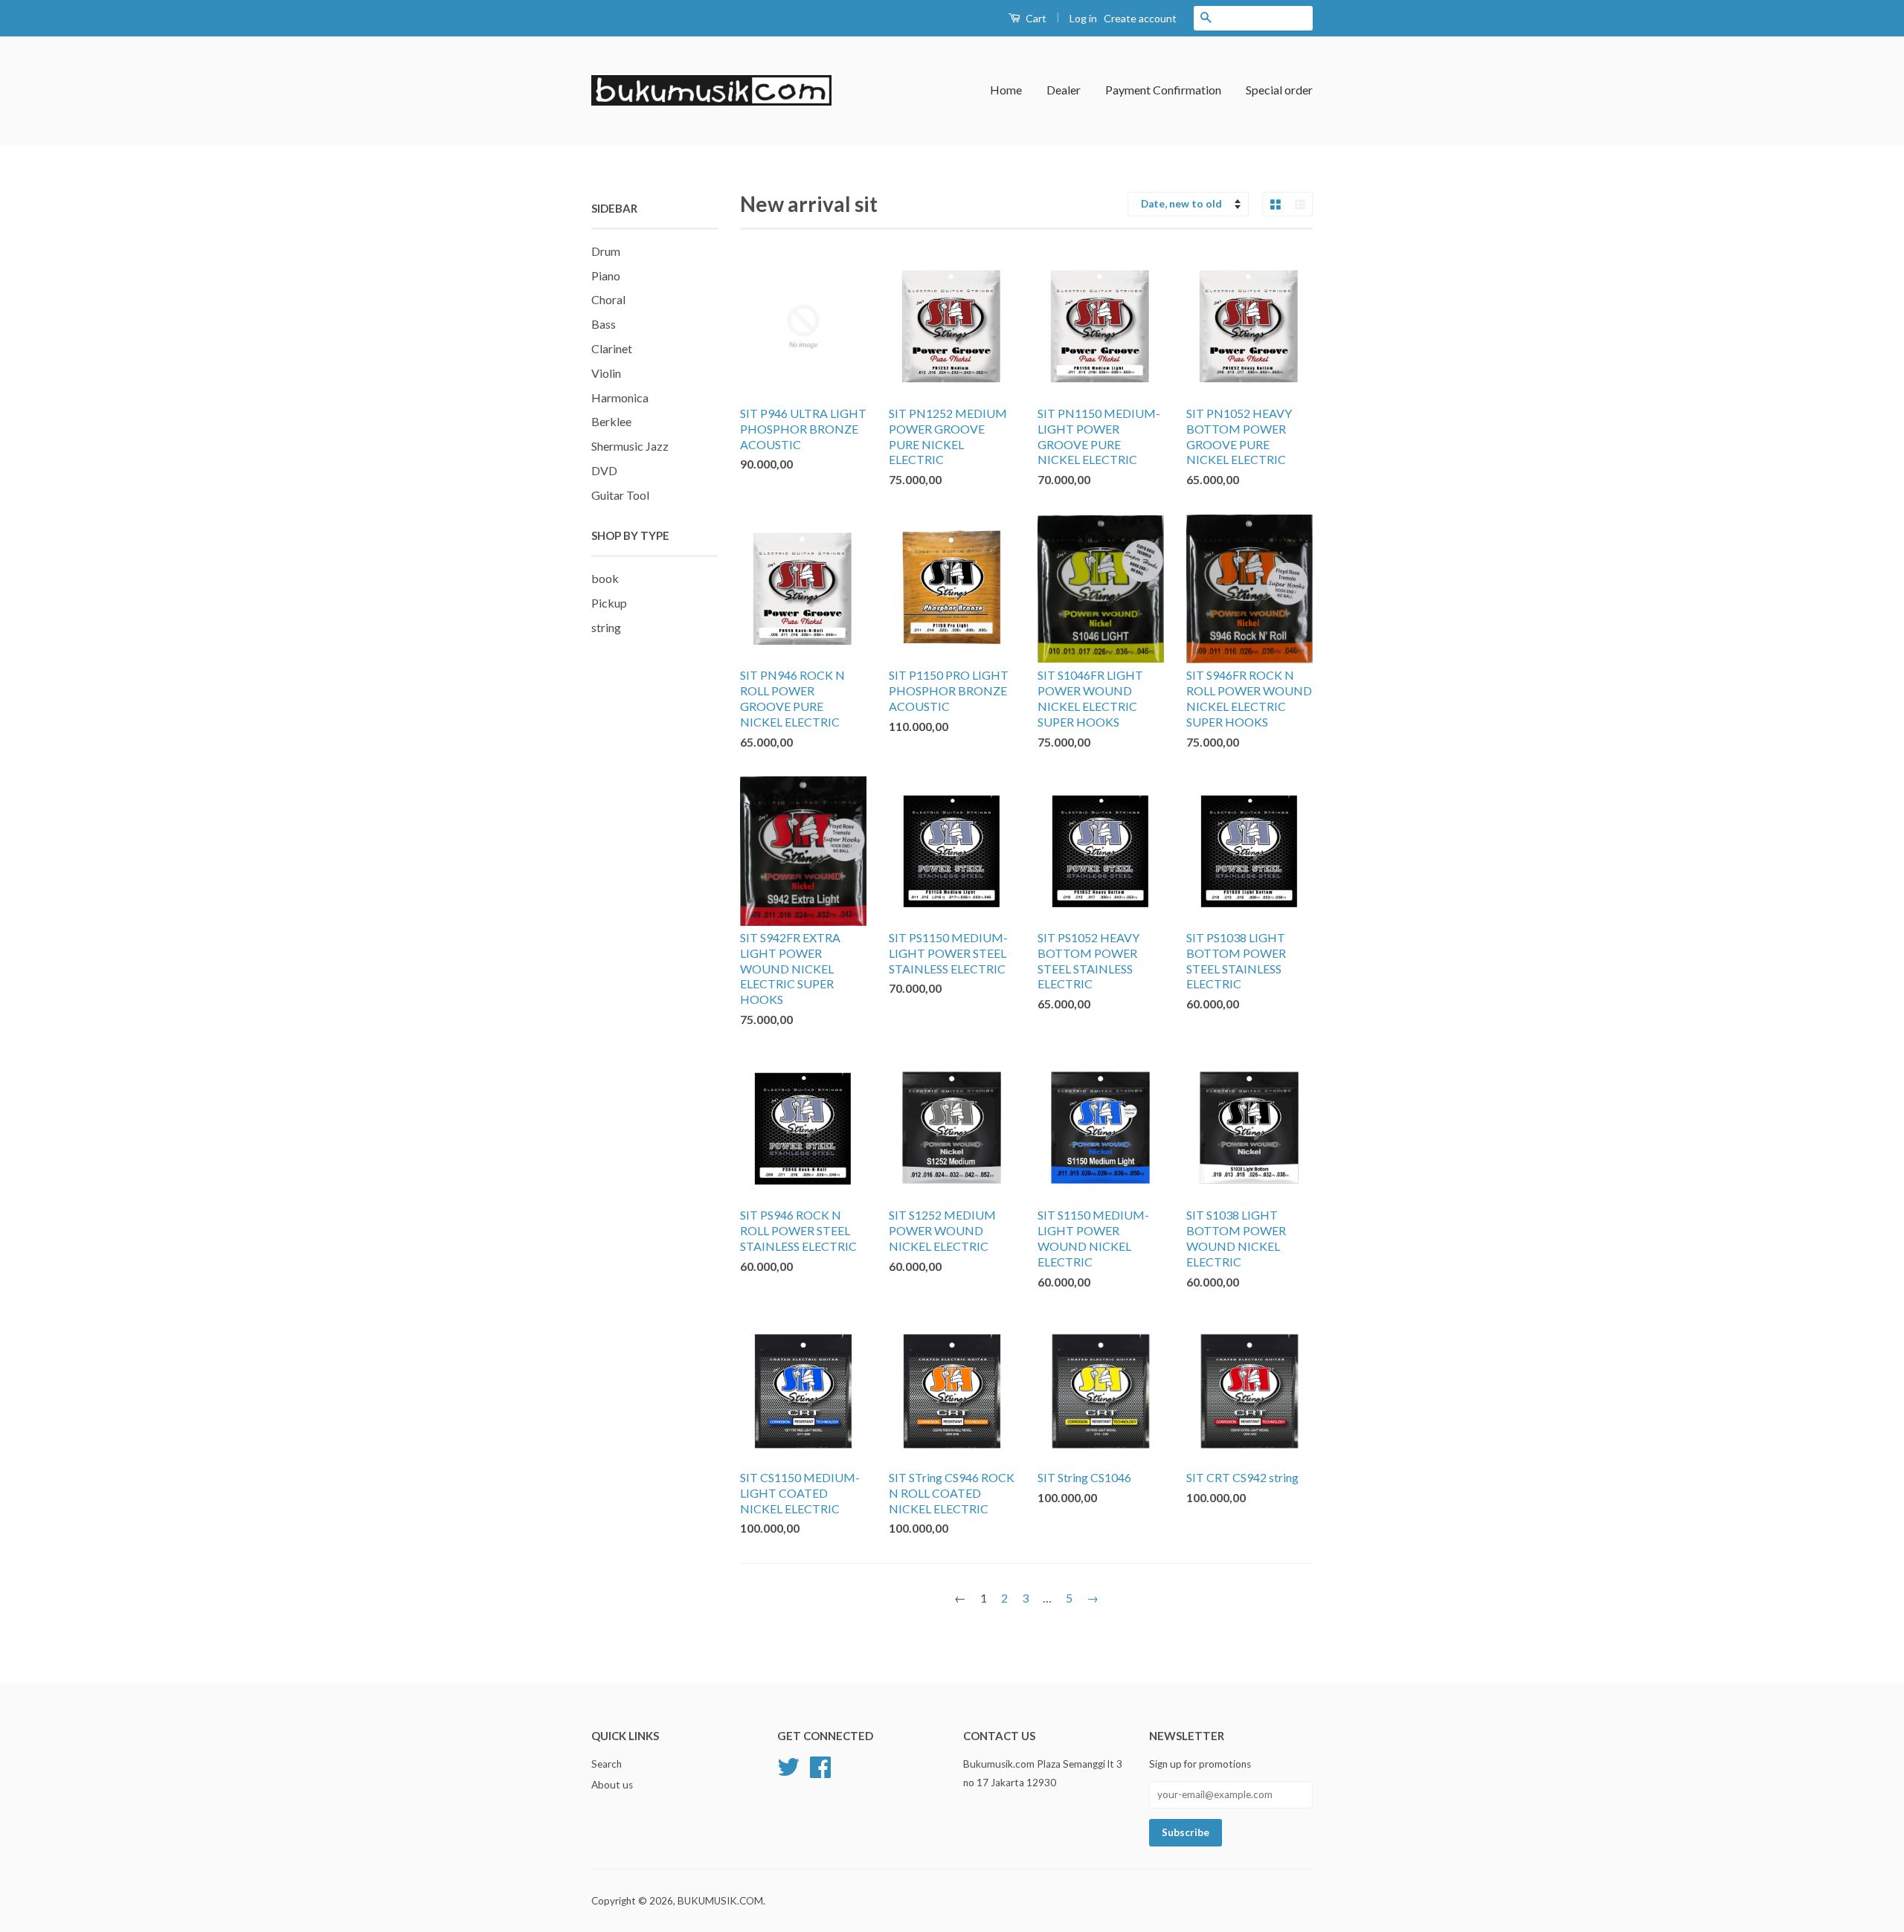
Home (1006, 90)
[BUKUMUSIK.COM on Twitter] (788, 1765)
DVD (604, 470)
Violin (606, 373)
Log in (1083, 18)
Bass (604, 324)
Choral (608, 299)
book (605, 578)
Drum (606, 251)
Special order (1279, 90)
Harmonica (620, 397)
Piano (606, 276)
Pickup (609, 603)
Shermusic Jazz (630, 446)
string (606, 627)
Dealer (1064, 90)
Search (607, 1764)
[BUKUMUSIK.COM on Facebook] (820, 1765)
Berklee (611, 421)
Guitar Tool (620, 495)
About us (612, 1785)
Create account (1140, 18)
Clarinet (612, 348)
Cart (1035, 18)
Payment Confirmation (1163, 90)
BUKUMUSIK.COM (720, 1901)
